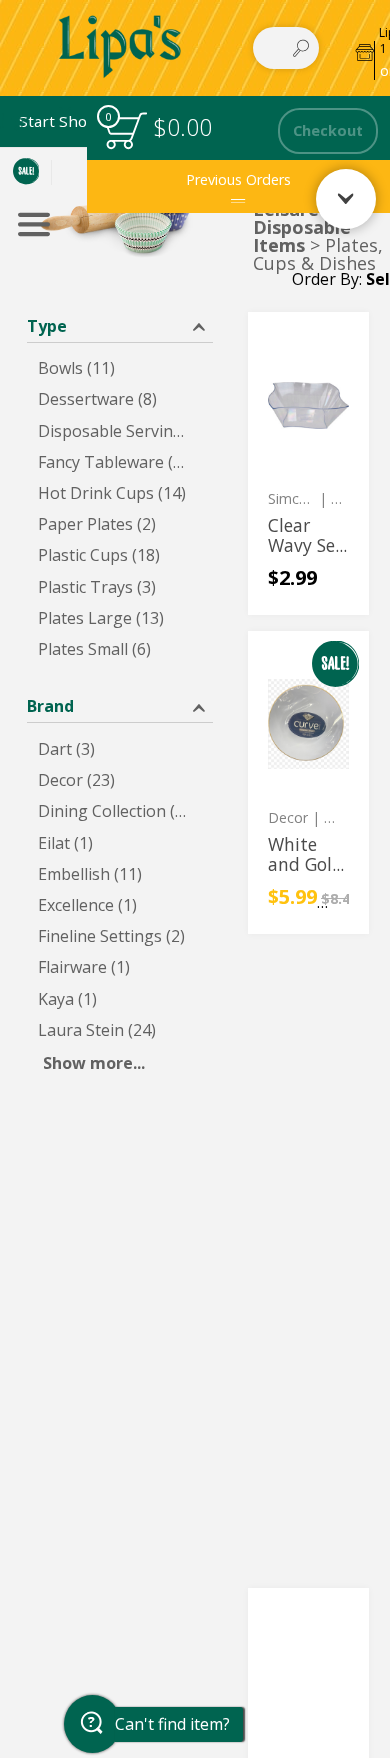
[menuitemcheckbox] (120, 368)
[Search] (301, 48)
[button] (120, 324)
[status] (125, 130)
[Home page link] (120, 47)
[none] (308, 463)
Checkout (328, 130)
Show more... (94, 1063)
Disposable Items (302, 236)
